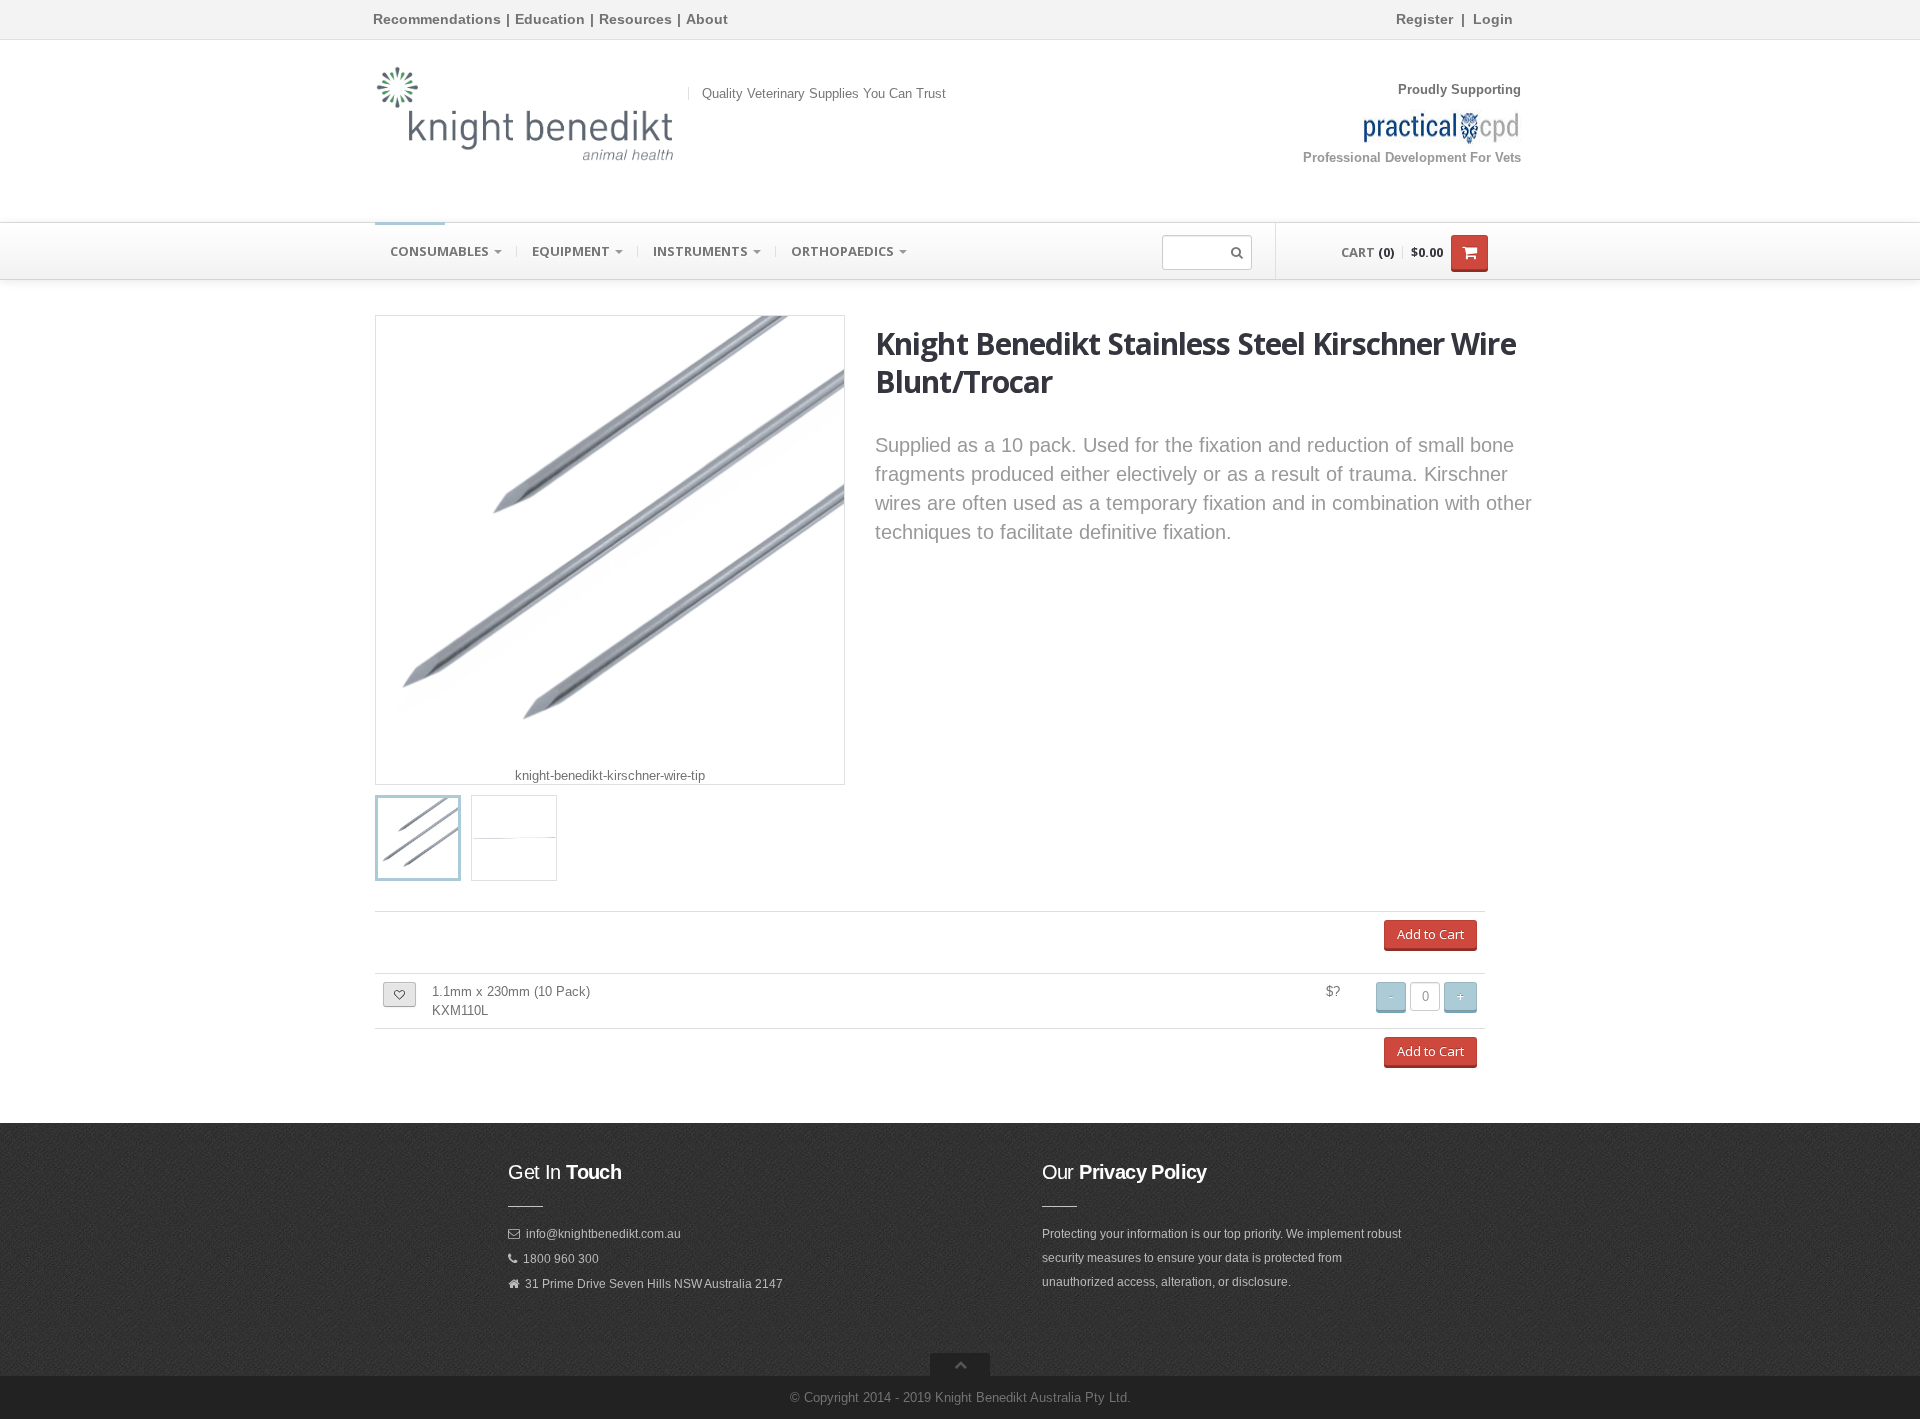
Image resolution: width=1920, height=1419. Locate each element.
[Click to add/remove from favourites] (399, 994)
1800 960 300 (561, 1259)
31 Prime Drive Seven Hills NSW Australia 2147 (654, 1284)
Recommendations (437, 19)
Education (550, 19)
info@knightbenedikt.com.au (603, 1234)
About (707, 19)
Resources (635, 19)
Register (1424, 19)
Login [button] (1493, 19)
